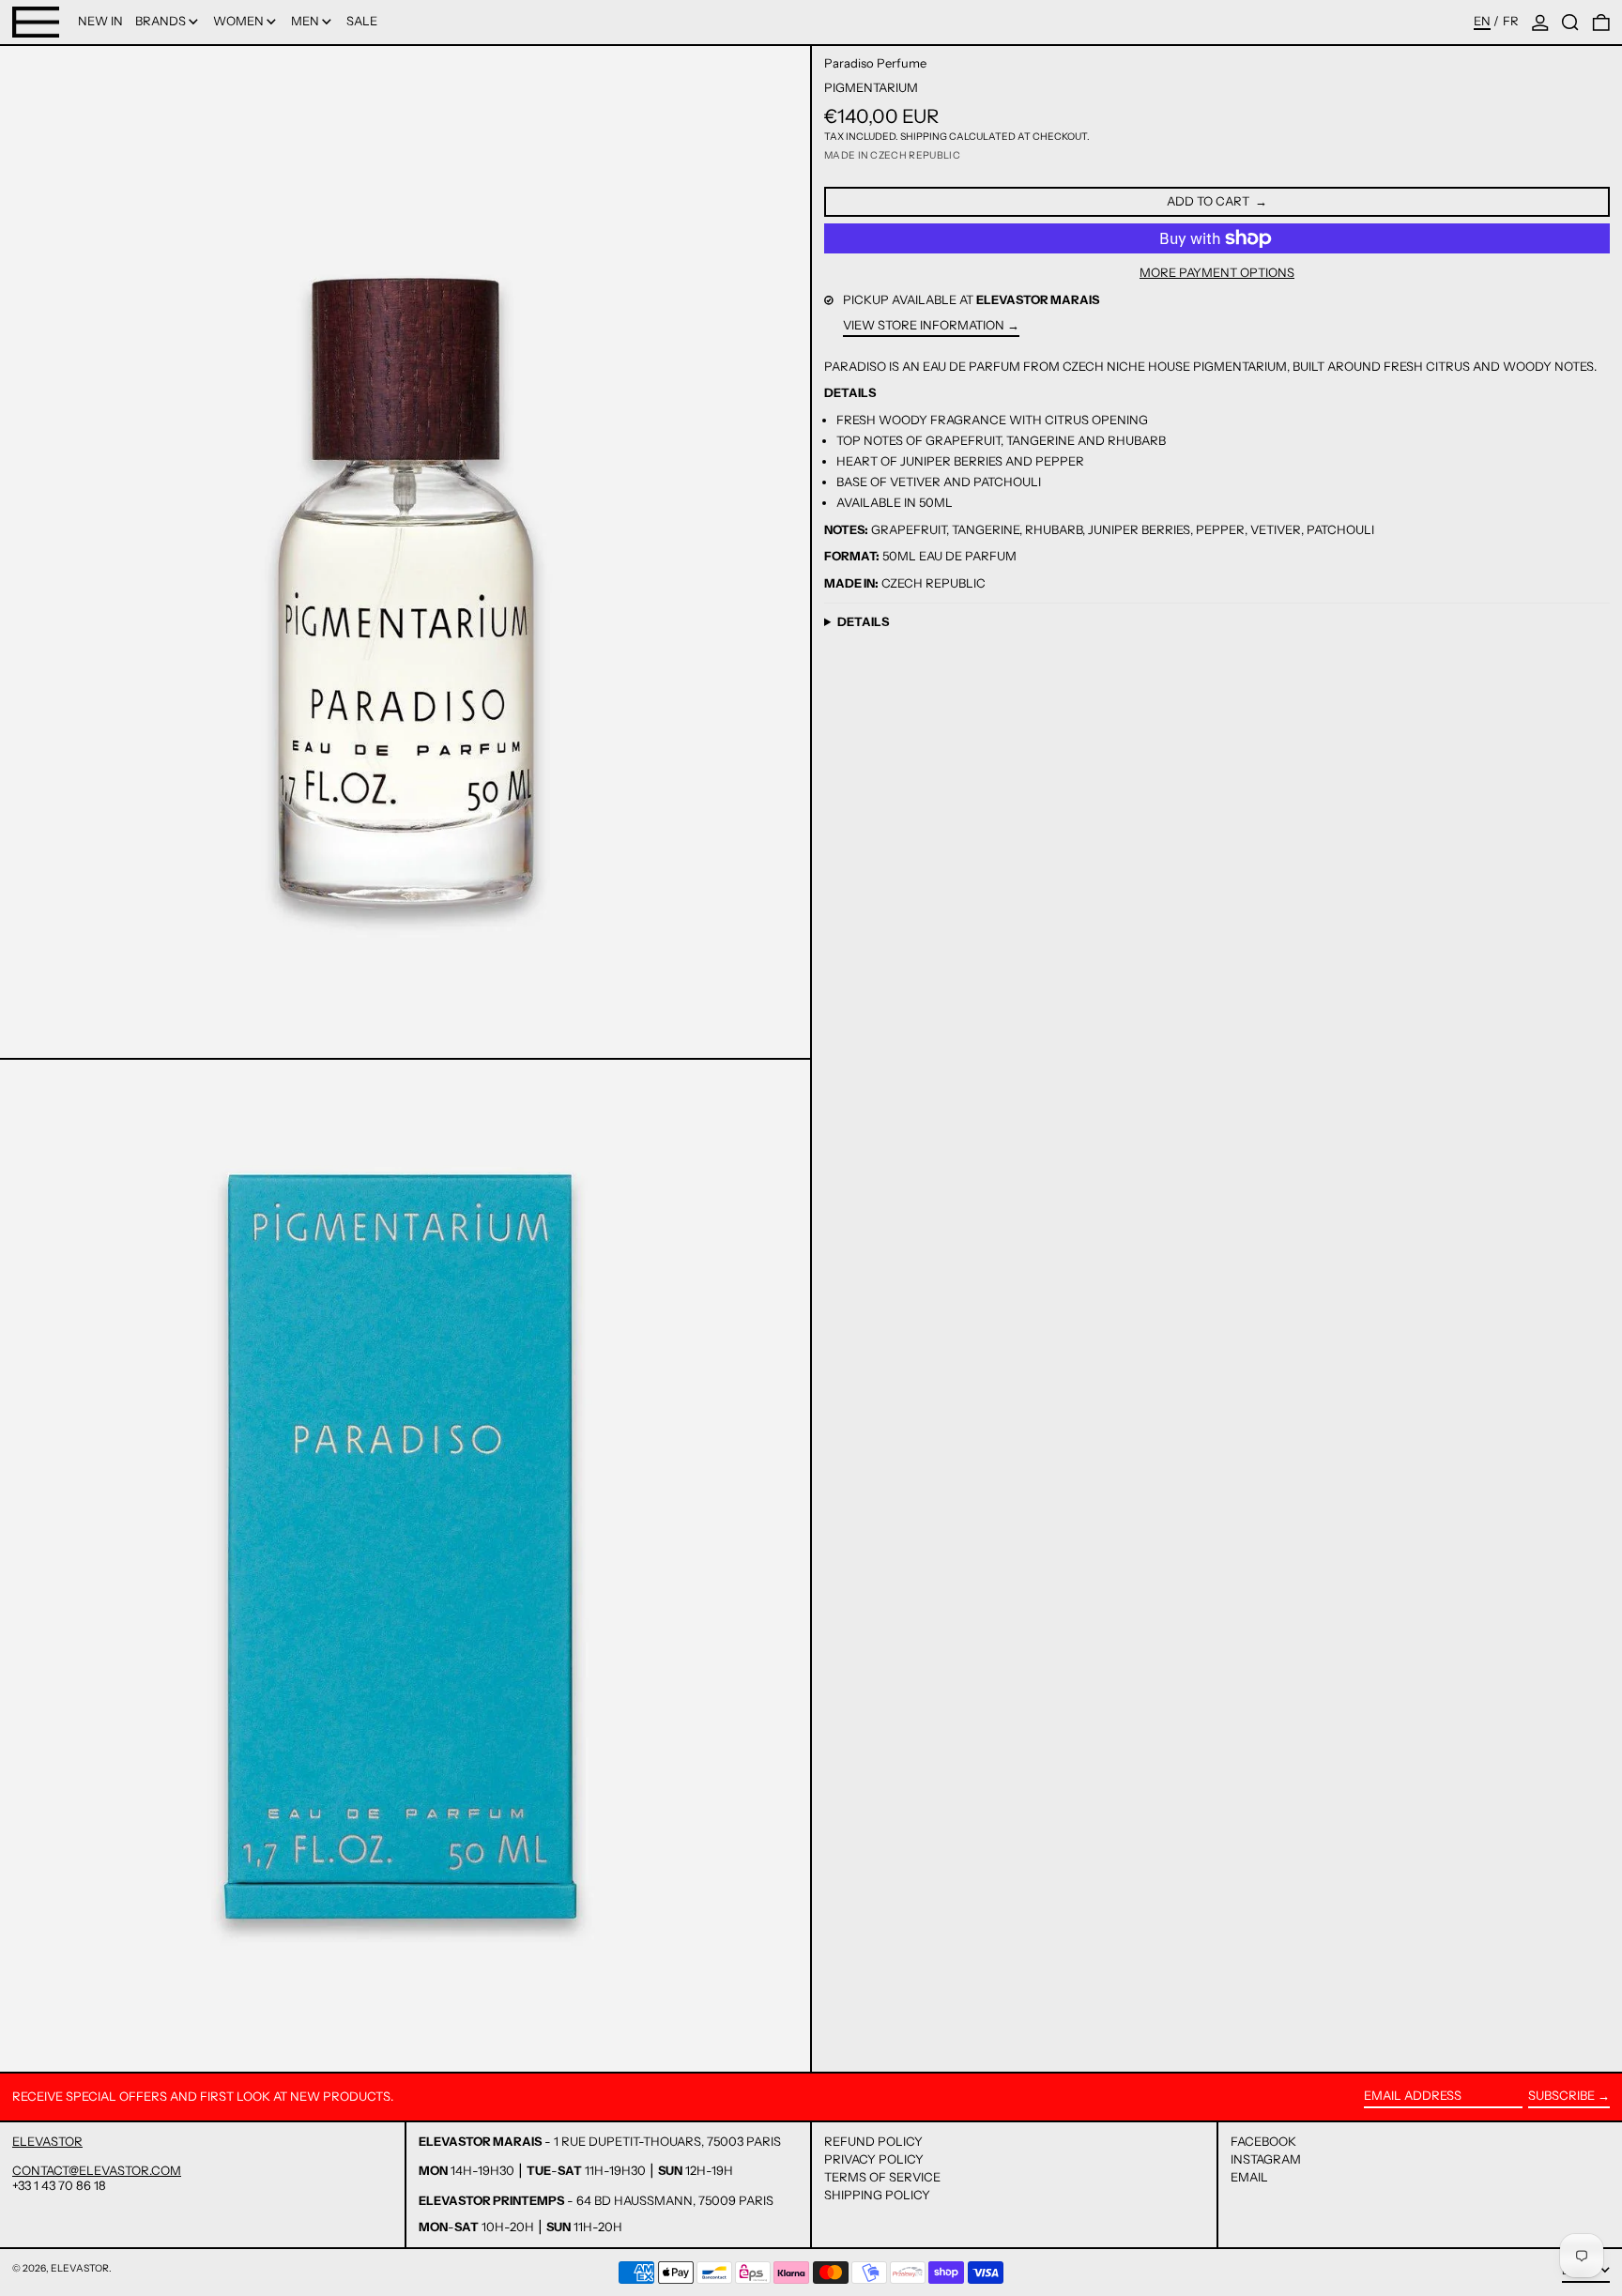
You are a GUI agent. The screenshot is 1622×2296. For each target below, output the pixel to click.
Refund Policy (873, 2141)
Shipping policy (877, 2195)
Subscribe (1561, 2095)
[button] (1570, 22)
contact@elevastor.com (97, 2170)
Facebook (1263, 2142)
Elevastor (80, 2268)
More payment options (1217, 273)
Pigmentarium (871, 87)
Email (1249, 2177)
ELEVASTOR (47, 2141)
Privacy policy (874, 2159)
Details (863, 622)
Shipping (924, 137)
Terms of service (882, 2177)
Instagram (1266, 2159)
